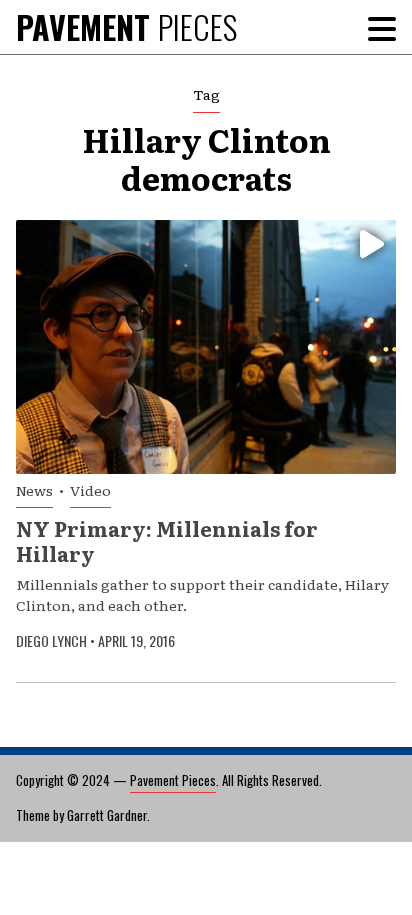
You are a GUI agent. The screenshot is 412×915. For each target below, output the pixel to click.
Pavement (126, 26)
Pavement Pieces (173, 780)
